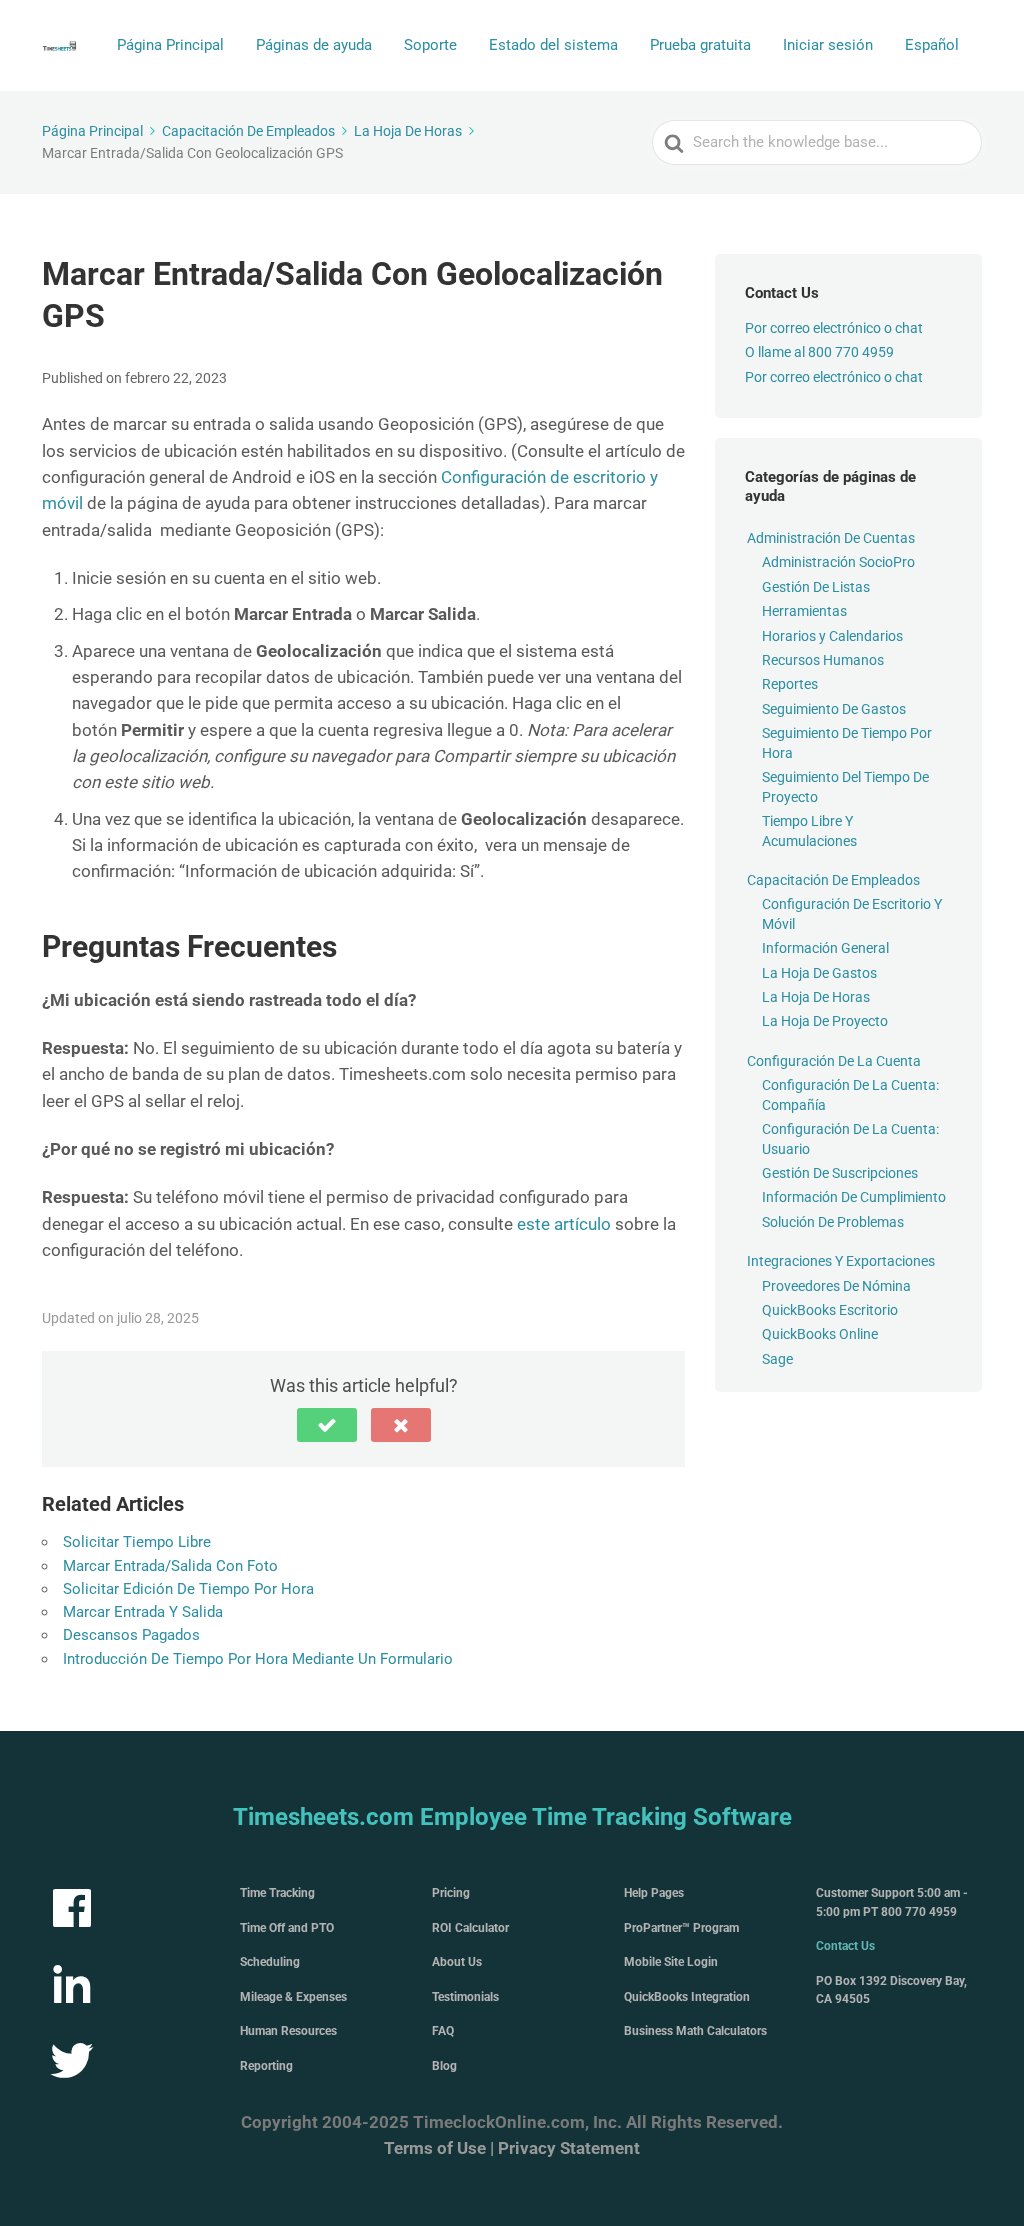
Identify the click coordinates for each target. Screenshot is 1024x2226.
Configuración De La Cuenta (834, 1061)
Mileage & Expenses (293, 1997)
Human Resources (288, 2031)
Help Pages (654, 1893)
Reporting (266, 2066)
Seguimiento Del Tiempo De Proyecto (845, 787)
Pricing (451, 1893)
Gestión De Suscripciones (840, 1173)
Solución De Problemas (833, 1222)
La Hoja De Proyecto (825, 1021)
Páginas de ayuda (314, 45)
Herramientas (804, 611)
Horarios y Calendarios (832, 636)
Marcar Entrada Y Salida (143, 1612)
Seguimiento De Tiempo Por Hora (847, 743)
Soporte (430, 45)
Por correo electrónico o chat (834, 328)
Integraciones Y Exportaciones (841, 1261)
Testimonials (465, 1997)
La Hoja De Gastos (819, 973)
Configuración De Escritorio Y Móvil (852, 914)
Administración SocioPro (838, 562)
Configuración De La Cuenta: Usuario (850, 1139)
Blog (444, 2066)
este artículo (564, 1224)
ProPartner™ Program (681, 1928)
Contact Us (845, 1946)
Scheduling (270, 1962)
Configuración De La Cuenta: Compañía (850, 1095)
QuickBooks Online (820, 1334)
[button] (327, 1425)
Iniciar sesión (828, 45)
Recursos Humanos (823, 660)
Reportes (790, 684)
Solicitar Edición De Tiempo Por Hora (188, 1589)
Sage (777, 1359)
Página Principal (170, 45)
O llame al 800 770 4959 (819, 352)
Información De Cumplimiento (854, 1197)
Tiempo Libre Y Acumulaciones (809, 831)
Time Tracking (277, 1893)
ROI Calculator (470, 1928)
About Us (457, 1962)
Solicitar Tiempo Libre (137, 1542)
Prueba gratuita (700, 45)
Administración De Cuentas (831, 538)
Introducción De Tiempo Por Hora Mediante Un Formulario (258, 1659)
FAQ (443, 2031)
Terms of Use (435, 2148)
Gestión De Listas (816, 587)
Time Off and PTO (287, 1928)
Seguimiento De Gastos (834, 709)
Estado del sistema (553, 45)
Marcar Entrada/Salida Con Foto (170, 1566)
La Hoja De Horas (816, 997)
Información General (825, 948)
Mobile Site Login (671, 1962)
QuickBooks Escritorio (830, 1310)
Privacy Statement (569, 2148)
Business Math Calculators (695, 2031)
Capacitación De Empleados (833, 880)
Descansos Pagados (131, 1635)
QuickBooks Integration (687, 1997)
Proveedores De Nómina (836, 1286)
